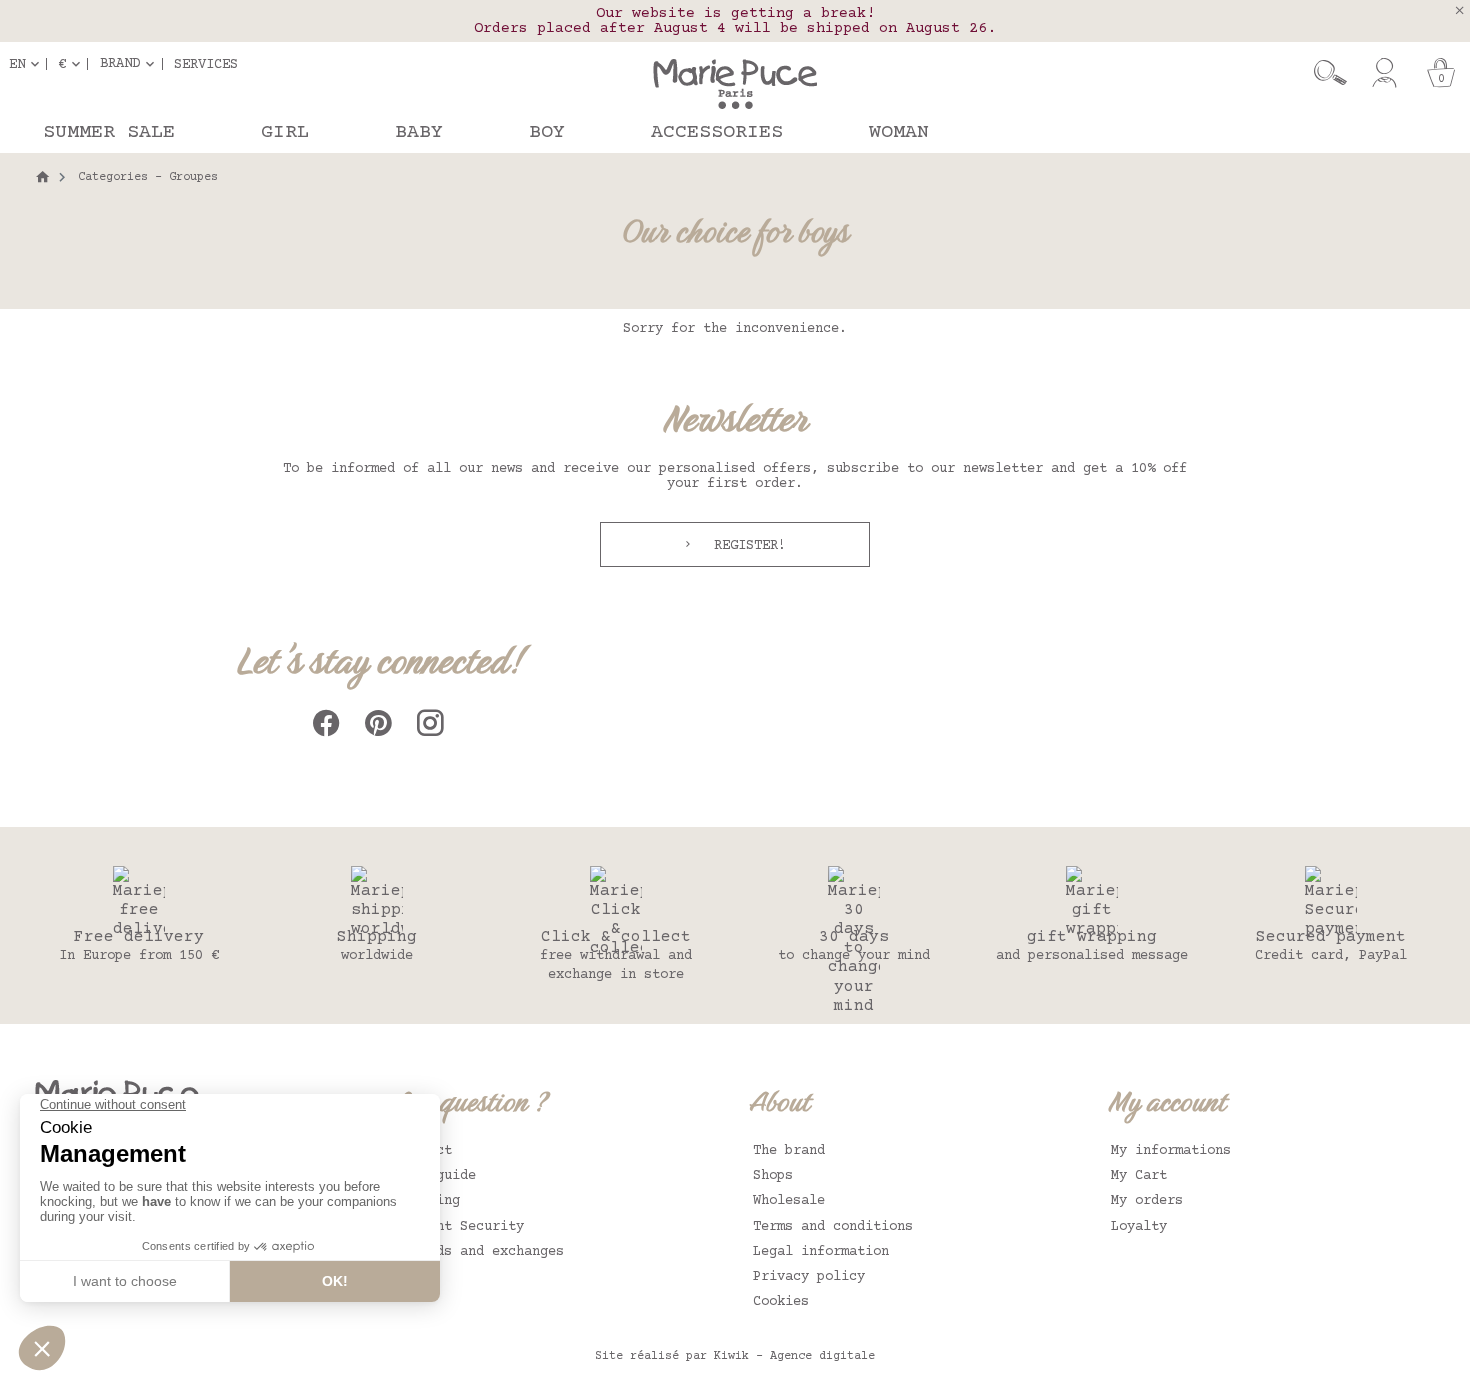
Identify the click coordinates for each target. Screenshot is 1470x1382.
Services (206, 64)
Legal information (821, 1252)
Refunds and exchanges (480, 1252)
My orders (1147, 1201)
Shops (773, 1176)
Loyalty (1139, 1227)
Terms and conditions (833, 1227)
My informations (1171, 1151)
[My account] (1384, 73)
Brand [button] (120, 64)
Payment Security (460, 1227)
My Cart (1139, 1176)
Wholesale (789, 1201)
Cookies (781, 1302)
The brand (789, 1151)
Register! (746, 546)
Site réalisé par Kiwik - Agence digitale (735, 1356)
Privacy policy (809, 1277)
